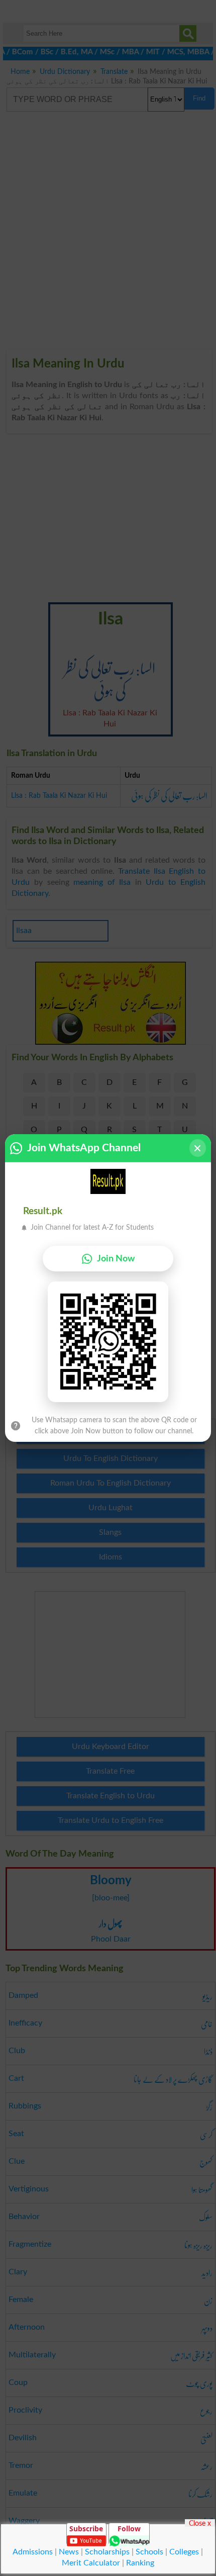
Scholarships (107, 2552)
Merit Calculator (91, 2563)
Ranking (140, 2563)
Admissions (33, 2552)
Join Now (116, 1259)
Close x (200, 2523)
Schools (149, 2552)
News (69, 2552)
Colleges (184, 2552)
